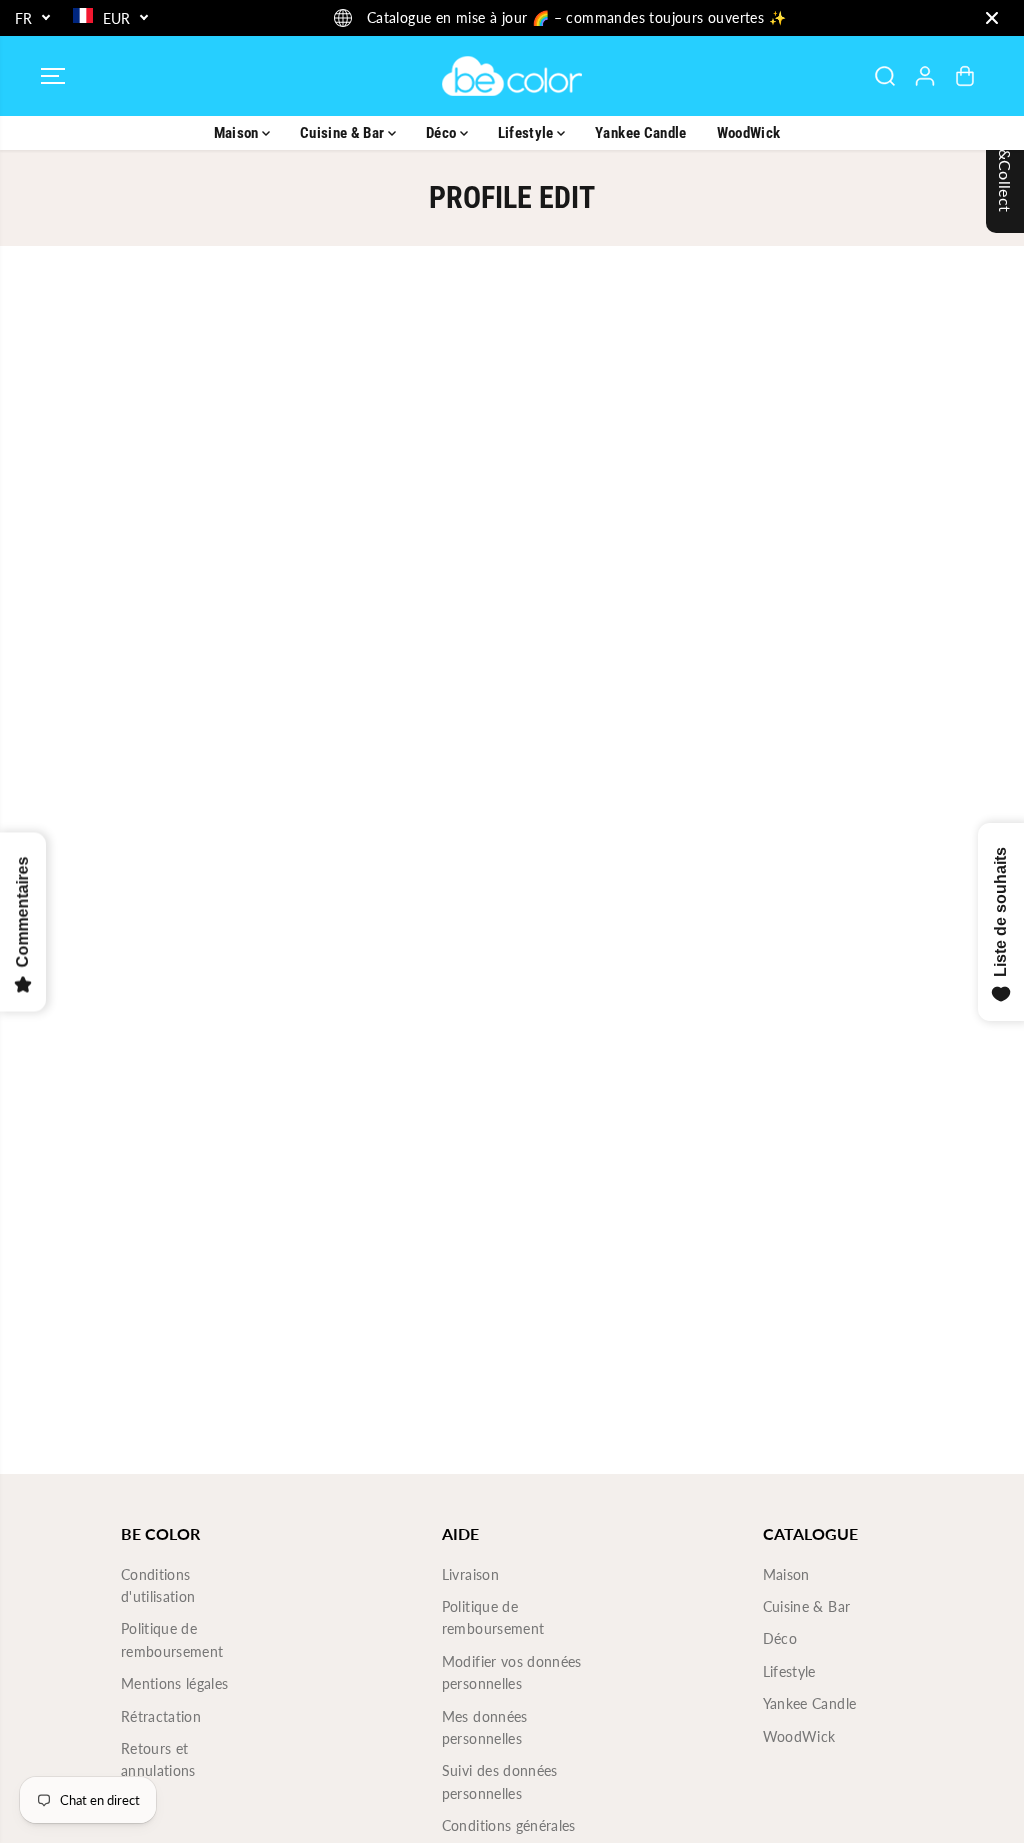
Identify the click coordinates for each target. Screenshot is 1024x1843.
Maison (238, 133)
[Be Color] (512, 76)
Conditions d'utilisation (158, 1585)
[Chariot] (965, 76)
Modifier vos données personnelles (512, 1672)
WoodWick (749, 133)
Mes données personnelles (485, 1727)
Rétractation (161, 1716)
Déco (443, 133)
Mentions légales (175, 1683)
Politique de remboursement (172, 1639)
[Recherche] (885, 76)
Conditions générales (509, 1825)
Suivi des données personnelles (500, 1781)
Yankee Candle (641, 133)
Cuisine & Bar (344, 133)
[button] (53, 76)
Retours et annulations (158, 1759)
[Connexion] (925, 76)
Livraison (470, 1574)
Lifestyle (528, 133)
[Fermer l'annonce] (992, 18)
